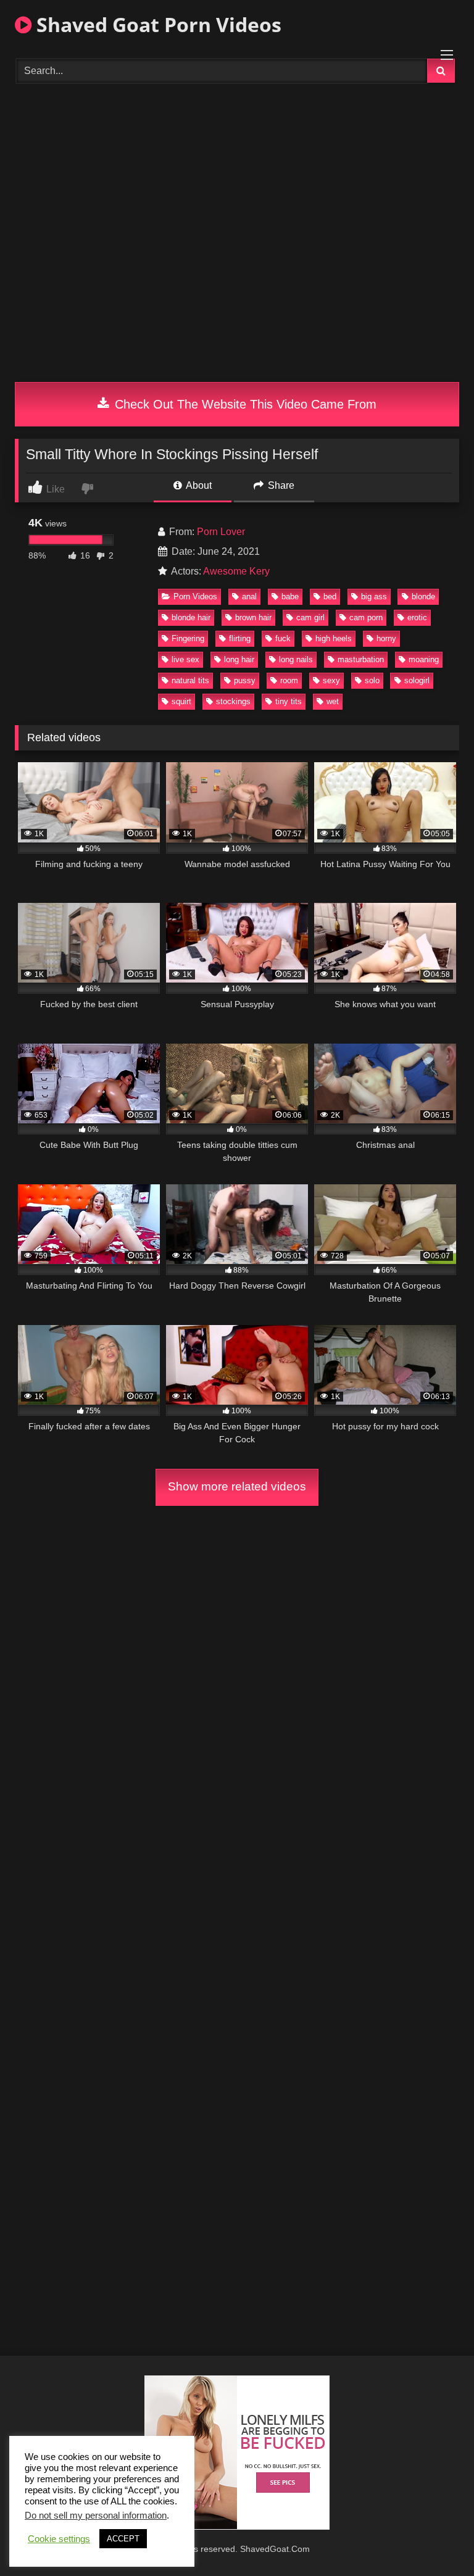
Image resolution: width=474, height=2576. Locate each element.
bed (330, 596)
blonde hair (191, 617)
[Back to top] (436, 2539)
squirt (181, 701)
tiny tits (289, 701)
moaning (424, 659)
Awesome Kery (236, 571)
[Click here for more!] (237, 2526)
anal (249, 596)
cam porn (366, 617)
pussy (245, 680)
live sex (185, 659)
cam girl (310, 617)
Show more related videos (237, 1486)
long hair (239, 659)
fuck (283, 638)
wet (333, 701)
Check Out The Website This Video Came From (244, 404)
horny (386, 638)
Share (280, 485)
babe (290, 596)
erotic (417, 617)
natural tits (190, 680)
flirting (240, 638)
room (289, 680)
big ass (374, 596)
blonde (423, 596)
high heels (334, 638)
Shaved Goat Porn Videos (156, 24)
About (198, 485)
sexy (331, 680)
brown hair (253, 617)
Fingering (188, 638)
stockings (233, 701)
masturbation (361, 659)
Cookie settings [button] (59, 2539)
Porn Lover (221, 532)
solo (372, 680)
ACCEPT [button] (123, 2539)
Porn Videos (195, 596)
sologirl (417, 680)
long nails (296, 659)
